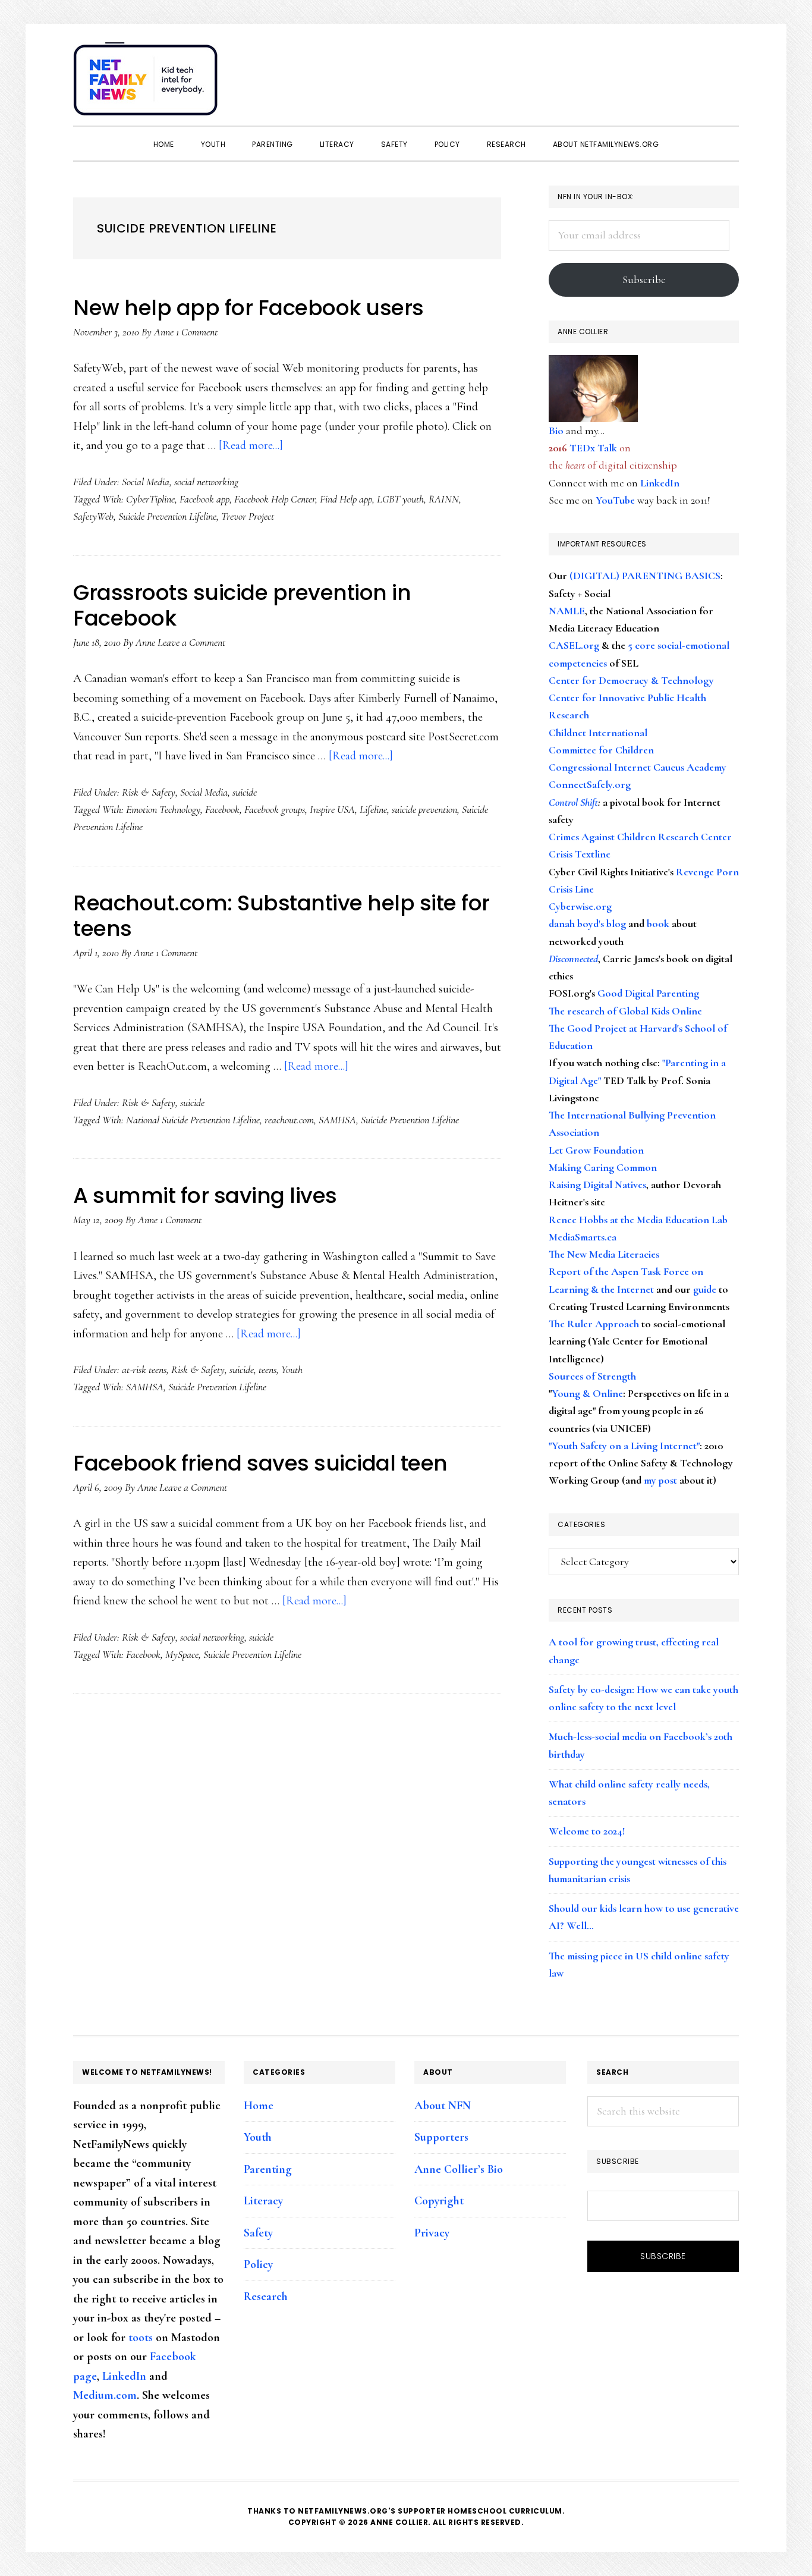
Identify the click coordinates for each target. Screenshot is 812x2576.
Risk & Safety (149, 792)
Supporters (441, 2137)
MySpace (182, 1654)
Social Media (146, 482)
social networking (206, 482)
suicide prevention (424, 809)
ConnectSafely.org (590, 784)
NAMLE (567, 611)
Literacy (263, 2201)
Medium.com (105, 2395)
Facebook (222, 809)
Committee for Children (601, 750)
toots (141, 2338)
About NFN (443, 2106)
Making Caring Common (603, 1167)
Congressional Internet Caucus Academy (638, 767)
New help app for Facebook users (248, 308)
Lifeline (373, 809)
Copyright (439, 2201)
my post (660, 1480)
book (658, 923)
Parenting (268, 2169)
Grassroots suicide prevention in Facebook (242, 605)
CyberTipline (150, 499)
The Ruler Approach (594, 1324)
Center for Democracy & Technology (631, 680)
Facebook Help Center (275, 499)
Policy (258, 2264)
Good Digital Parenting (648, 993)
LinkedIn (660, 483)
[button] (727, 73)
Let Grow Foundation (596, 1150)
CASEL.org (574, 645)
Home (259, 2106)
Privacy (432, 2233)
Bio (556, 431)
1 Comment (197, 332)
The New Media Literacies (604, 1254)
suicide (245, 792)
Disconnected (573, 959)
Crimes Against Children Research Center (640, 837)
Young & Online (587, 1393)
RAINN (444, 499)
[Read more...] (251, 445)
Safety (258, 2233)
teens (267, 1369)
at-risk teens (144, 1369)
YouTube (615, 500)
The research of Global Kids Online (625, 1011)
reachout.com (289, 1120)
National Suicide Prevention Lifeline (193, 1120)
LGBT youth (400, 499)
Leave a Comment (191, 642)
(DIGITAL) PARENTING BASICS (645, 576)
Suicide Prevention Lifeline (167, 516)
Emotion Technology (163, 809)
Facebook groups (275, 809)
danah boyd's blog (587, 923)
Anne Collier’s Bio (459, 2169)
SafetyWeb (93, 516)
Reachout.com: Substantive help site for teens (281, 916)
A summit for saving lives (205, 1196)
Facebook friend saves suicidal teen (260, 1463)
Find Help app (346, 499)
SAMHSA (337, 1120)
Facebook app (204, 499)
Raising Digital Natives (597, 1185)
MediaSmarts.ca (583, 1237)
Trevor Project (248, 516)
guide (705, 1289)
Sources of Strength (592, 1376)
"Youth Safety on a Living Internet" (624, 1446)
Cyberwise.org (580, 906)
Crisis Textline (580, 854)
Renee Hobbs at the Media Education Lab (638, 1220)
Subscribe (644, 279)
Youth (292, 1369)
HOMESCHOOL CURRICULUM (505, 2511)
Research (266, 2297)
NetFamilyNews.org (147, 83)
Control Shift (573, 802)
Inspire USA (332, 809)
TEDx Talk (593, 448)
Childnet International (598, 733)
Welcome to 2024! (587, 1831)
